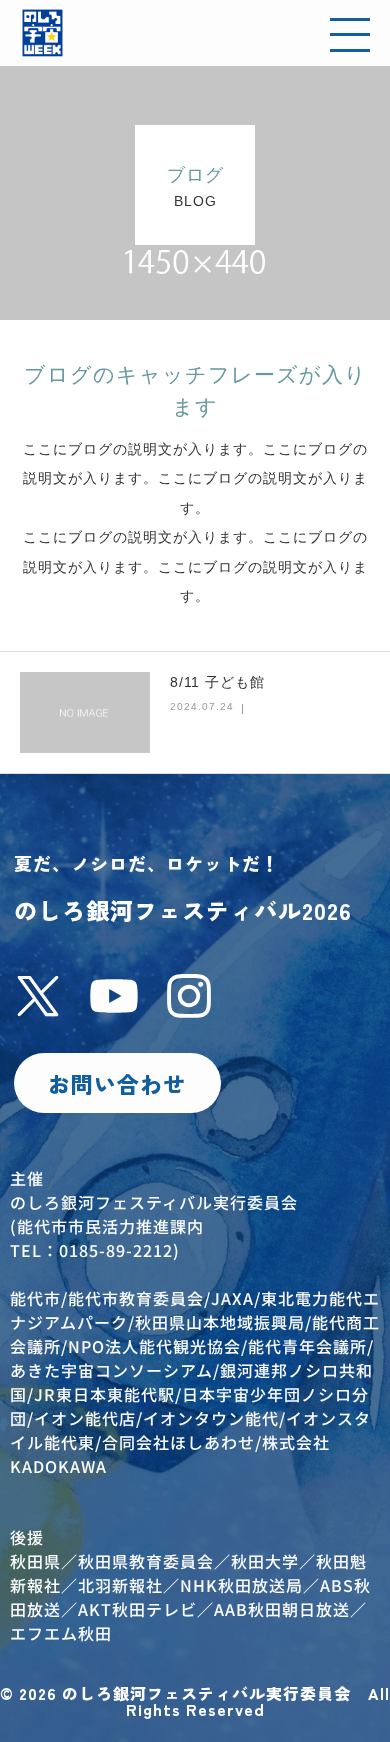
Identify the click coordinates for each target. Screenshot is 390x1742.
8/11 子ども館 (217, 682)
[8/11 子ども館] (85, 712)
